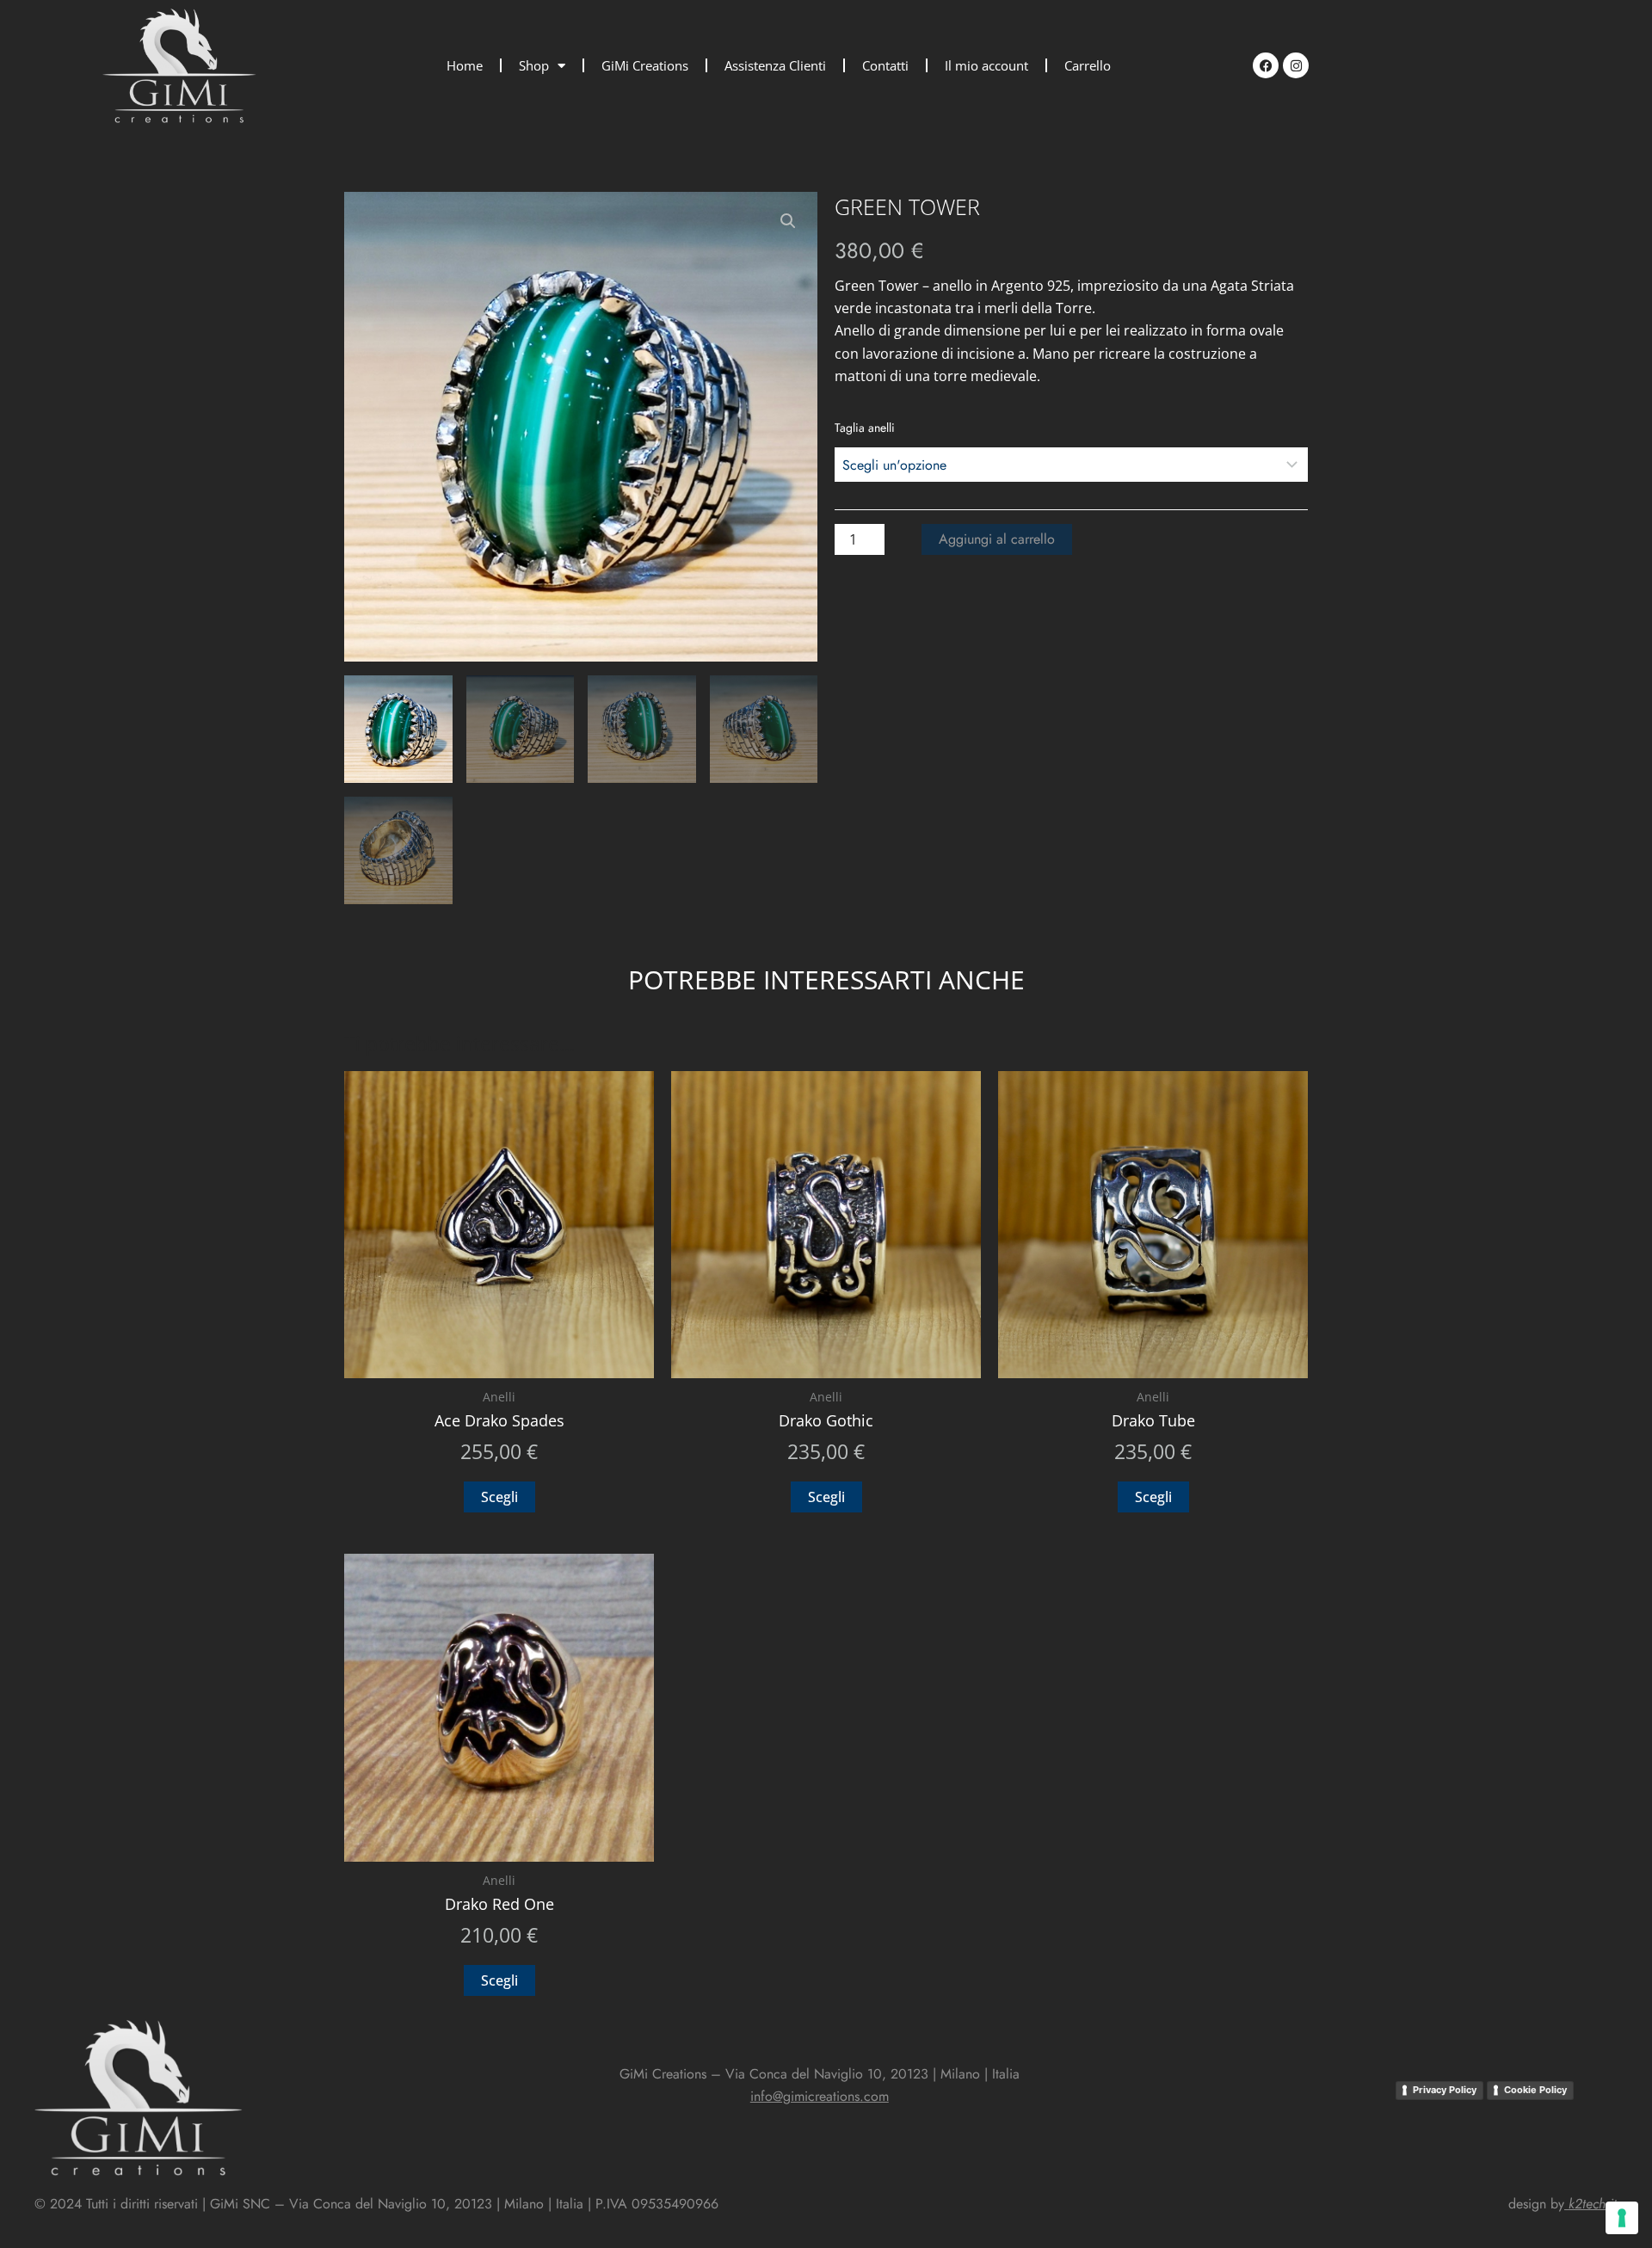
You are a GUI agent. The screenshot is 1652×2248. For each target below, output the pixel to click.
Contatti (885, 65)
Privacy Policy (1445, 2090)
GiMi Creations (645, 65)
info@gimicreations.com (820, 2096)
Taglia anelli (865, 428)
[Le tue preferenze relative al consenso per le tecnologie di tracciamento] (1622, 2218)
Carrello (1088, 65)
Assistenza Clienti (775, 65)
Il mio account (986, 65)
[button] (788, 221)
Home (465, 65)
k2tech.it (1593, 2204)
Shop (534, 65)
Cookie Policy (1535, 2090)
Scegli (499, 1497)
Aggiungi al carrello (997, 539)
